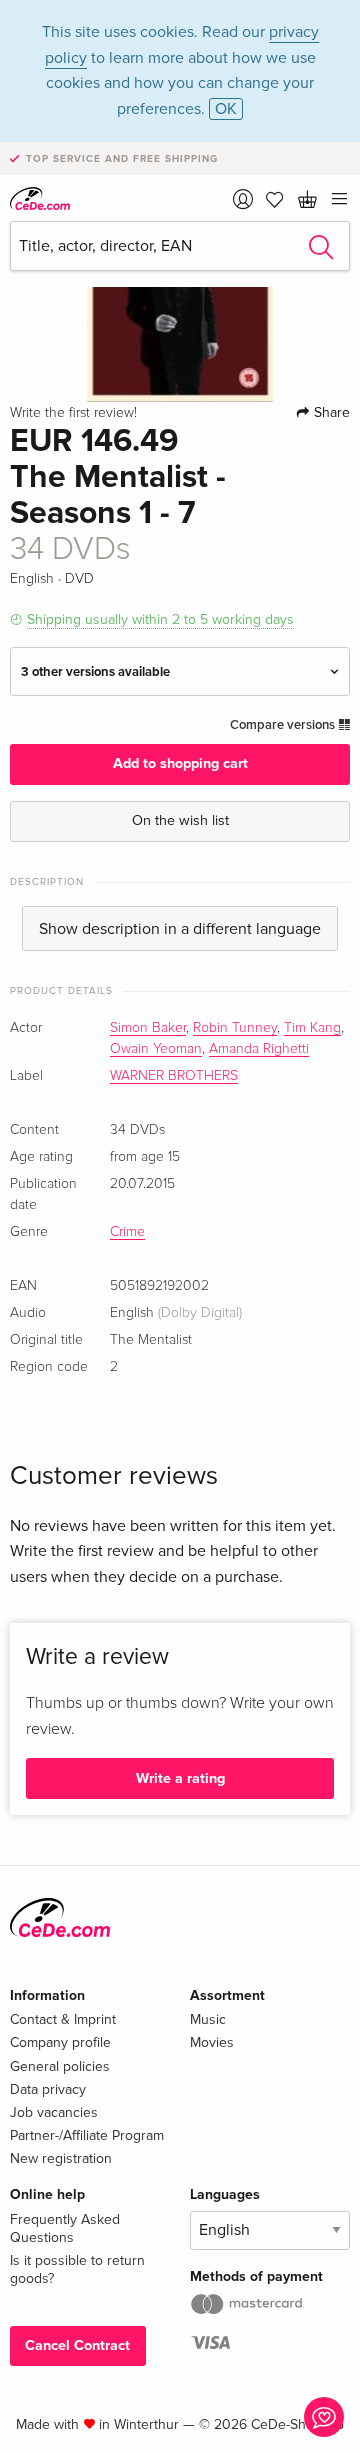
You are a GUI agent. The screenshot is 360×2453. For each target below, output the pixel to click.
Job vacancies (54, 2112)
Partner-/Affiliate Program (87, 2135)
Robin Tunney (235, 1028)
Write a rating (180, 1778)
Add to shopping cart (180, 763)
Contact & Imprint (63, 2019)
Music (208, 2019)
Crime (127, 1232)
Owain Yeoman (156, 1049)
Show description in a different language (180, 929)
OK (226, 109)
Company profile (60, 2042)
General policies (60, 2066)
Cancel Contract (77, 2345)
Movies (212, 2042)
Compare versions (284, 725)
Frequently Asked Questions (65, 2228)
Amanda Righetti (259, 1049)
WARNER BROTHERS (174, 1076)
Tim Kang (312, 1028)
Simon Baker (148, 1028)
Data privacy (48, 2089)
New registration (61, 2158)
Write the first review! (73, 413)
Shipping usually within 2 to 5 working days (160, 619)
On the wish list (180, 820)
